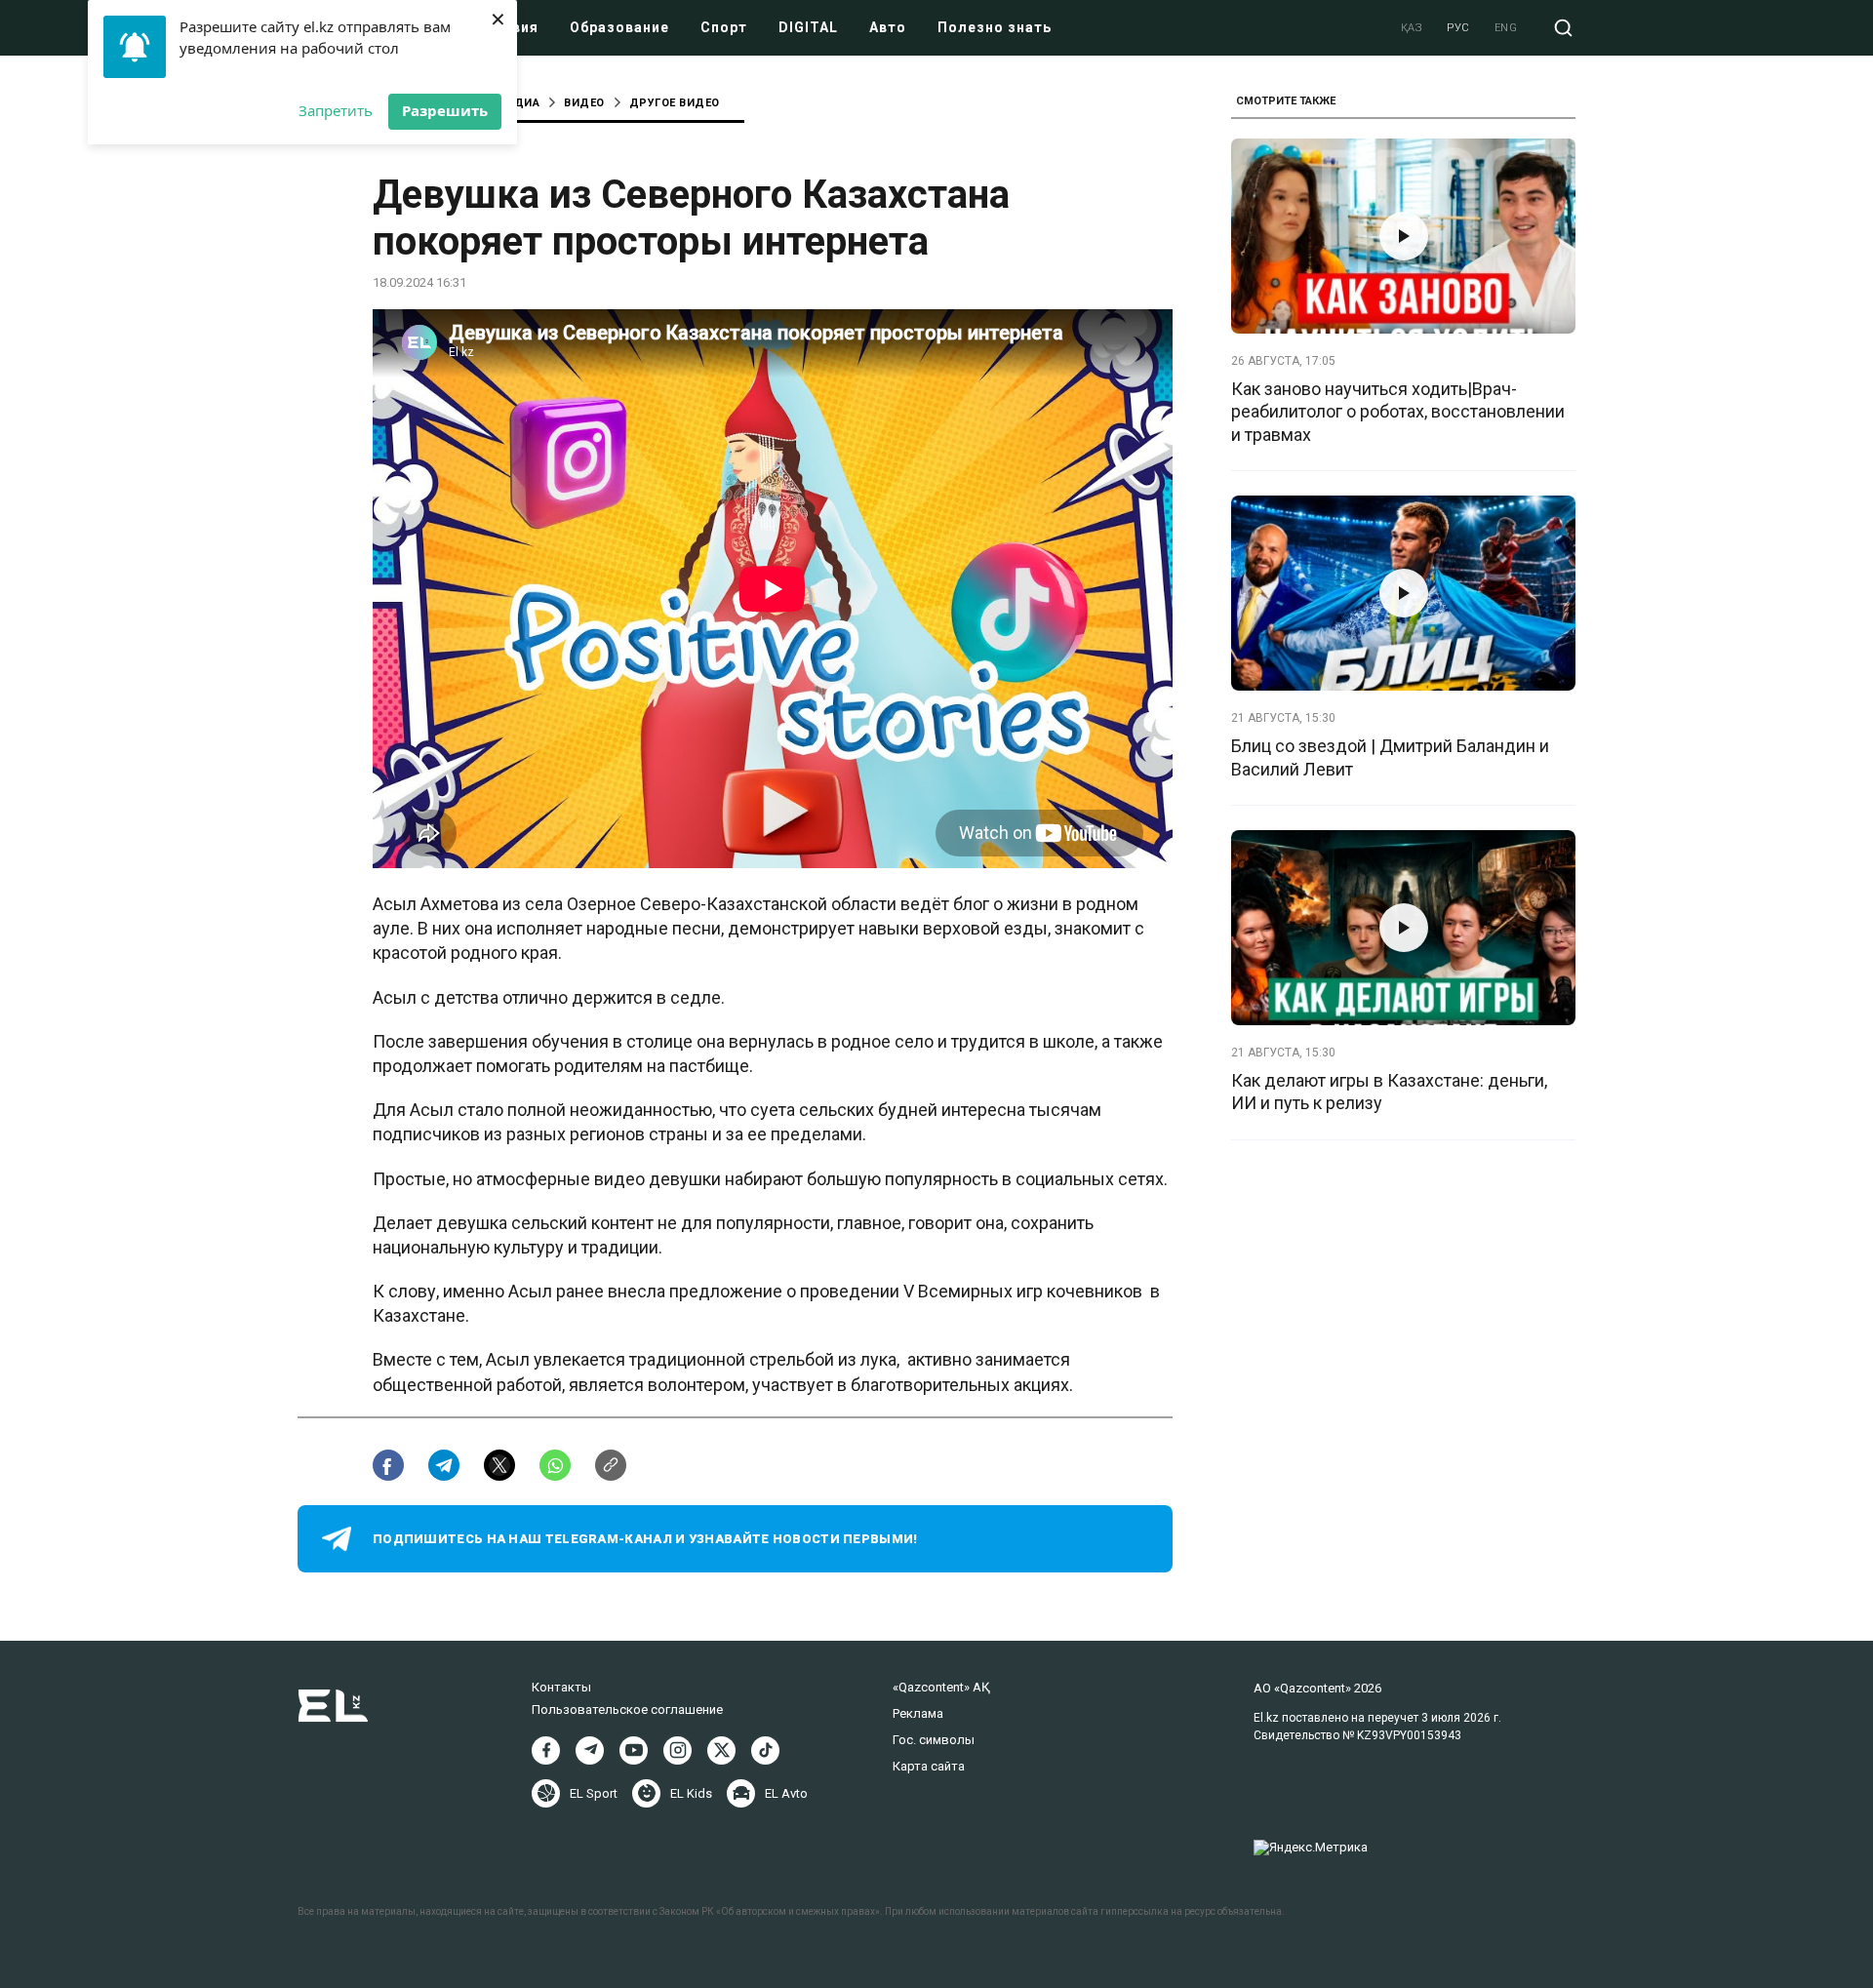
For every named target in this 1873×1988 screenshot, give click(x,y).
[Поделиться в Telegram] (444, 1465)
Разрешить (445, 110)
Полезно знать (995, 27)
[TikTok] (765, 1750)
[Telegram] (590, 1750)
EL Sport (594, 1793)
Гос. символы (934, 1740)
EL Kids (691, 1793)
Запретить (336, 110)
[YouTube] (634, 1750)
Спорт (724, 27)
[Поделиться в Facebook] (388, 1465)
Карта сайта (929, 1766)
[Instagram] (677, 1750)
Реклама (918, 1713)
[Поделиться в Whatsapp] (555, 1465)
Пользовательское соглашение (627, 1710)
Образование (619, 27)
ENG (1506, 28)
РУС (1458, 28)
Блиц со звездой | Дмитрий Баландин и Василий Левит (1390, 757)
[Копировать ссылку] (611, 1465)
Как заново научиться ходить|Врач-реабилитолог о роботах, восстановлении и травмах (1398, 412)
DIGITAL (808, 27)
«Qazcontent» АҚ (941, 1687)
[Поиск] (1563, 28)
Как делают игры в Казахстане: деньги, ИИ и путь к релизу (1389, 1092)
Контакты (561, 1687)
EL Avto (786, 1793)
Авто (888, 27)
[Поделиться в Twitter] (499, 1465)
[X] (721, 1750)
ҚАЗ (1412, 28)
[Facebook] (546, 1750)
